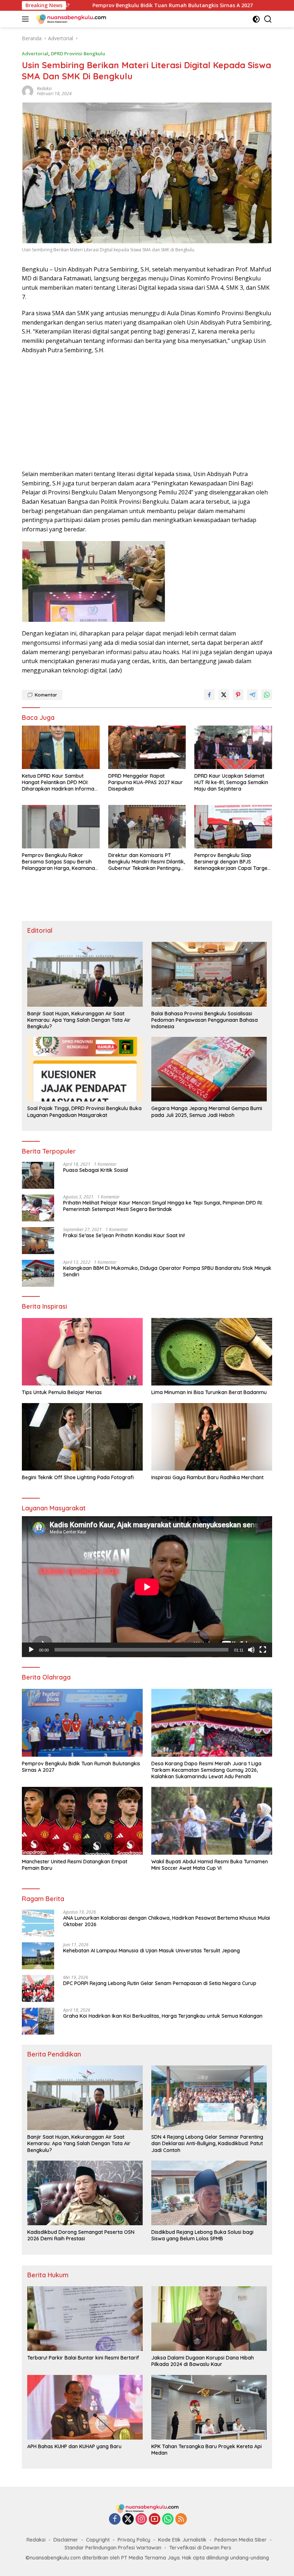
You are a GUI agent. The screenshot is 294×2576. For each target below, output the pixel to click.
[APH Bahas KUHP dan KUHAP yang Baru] (85, 2407)
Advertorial (35, 53)
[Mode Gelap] (256, 19)
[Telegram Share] (252, 695)
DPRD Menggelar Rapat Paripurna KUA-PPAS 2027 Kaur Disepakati (146, 782)
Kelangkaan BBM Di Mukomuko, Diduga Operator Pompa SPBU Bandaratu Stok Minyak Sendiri (167, 1271)
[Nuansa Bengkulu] (70, 19)
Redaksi (36, 2540)
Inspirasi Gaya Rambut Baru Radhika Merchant (207, 1477)
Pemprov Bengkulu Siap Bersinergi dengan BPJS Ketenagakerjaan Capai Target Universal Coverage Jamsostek (232, 862)
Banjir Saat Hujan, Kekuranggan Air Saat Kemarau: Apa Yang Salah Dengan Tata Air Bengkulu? (79, 1020)
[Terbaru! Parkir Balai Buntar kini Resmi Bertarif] (85, 2319)
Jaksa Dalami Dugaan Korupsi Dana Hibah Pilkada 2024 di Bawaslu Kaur (203, 2361)
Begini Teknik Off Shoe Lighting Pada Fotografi (78, 1477)
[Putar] (31, 1650)
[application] (147, 1587)
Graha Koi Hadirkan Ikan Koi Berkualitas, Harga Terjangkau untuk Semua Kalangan (163, 2016)
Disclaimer (66, 2540)
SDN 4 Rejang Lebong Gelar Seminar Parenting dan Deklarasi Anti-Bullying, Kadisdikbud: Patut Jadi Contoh (207, 2143)
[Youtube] (155, 2519)
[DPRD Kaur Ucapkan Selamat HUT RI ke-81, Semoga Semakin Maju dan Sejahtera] (233, 747)
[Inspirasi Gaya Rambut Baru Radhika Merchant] (212, 1437)
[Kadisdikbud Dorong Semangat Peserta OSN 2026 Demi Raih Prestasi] (85, 2193)
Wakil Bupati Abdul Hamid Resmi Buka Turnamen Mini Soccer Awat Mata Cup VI (210, 1865)
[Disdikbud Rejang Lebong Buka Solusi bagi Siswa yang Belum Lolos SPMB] (209, 2193)
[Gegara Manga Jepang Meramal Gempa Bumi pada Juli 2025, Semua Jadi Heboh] (209, 1069)
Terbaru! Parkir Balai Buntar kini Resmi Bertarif (83, 2358)
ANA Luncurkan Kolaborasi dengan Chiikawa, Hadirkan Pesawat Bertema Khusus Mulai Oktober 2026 (167, 1921)
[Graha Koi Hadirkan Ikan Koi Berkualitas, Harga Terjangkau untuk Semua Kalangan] (38, 2021)
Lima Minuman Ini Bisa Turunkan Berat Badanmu (209, 1392)
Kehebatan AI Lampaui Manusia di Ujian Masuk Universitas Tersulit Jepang (151, 1951)
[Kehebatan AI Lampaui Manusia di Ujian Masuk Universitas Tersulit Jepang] (38, 1956)
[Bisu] (251, 1650)
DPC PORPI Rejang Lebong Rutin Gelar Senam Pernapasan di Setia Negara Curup (160, 1983)
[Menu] (27, 19)
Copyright (98, 2540)
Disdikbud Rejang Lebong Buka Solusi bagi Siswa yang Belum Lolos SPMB (202, 2235)
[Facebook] (115, 2519)
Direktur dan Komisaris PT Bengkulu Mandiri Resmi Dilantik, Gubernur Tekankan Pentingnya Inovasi (147, 862)
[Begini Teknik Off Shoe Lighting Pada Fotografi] (82, 1437)
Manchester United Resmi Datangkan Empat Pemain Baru (75, 1865)
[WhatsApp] (168, 2519)
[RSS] (181, 2519)
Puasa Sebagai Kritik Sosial (96, 1170)
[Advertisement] (147, 412)
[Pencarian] (268, 19)
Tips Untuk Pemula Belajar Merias (62, 1392)
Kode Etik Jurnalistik (182, 2540)
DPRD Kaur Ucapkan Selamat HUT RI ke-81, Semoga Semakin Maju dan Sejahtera (231, 782)
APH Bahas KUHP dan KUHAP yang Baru (74, 2446)
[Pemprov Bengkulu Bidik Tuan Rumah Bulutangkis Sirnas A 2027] (82, 1723)
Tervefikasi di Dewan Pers (200, 2548)
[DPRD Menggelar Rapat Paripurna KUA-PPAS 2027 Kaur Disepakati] (147, 747)
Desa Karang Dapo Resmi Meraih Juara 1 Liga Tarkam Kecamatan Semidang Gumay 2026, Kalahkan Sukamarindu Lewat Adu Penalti (206, 1770)
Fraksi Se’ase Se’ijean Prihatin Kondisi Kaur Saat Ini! (124, 1235)
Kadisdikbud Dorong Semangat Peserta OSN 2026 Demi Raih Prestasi (81, 2235)
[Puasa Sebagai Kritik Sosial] (38, 1175)
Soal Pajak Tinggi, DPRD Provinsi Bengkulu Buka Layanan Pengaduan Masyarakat (84, 1112)
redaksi (44, 88)
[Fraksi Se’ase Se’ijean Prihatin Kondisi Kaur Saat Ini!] (38, 1241)
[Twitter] (128, 2519)
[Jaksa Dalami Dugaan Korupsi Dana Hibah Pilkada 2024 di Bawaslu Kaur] (209, 2319)
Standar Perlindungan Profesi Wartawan (113, 2548)
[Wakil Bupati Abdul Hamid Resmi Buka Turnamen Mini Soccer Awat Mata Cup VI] (212, 1821)
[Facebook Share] (209, 695)
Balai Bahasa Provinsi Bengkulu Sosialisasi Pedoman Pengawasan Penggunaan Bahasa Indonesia (205, 1020)
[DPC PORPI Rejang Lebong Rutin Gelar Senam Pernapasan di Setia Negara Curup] (38, 1988)
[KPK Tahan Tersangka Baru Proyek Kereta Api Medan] (209, 2407)
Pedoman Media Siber (241, 2540)
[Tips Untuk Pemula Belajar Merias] (82, 1352)
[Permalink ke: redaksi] (28, 91)
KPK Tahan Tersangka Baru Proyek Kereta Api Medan (207, 2450)
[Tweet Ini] (224, 695)
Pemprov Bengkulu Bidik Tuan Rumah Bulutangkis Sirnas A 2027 (81, 1767)
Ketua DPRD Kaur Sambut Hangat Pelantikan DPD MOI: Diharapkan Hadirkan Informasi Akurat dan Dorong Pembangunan (60, 782)
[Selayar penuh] (263, 1650)
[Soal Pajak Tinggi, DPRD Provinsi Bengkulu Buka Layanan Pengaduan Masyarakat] (85, 1069)
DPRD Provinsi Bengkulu (78, 53)
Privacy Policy (134, 2540)
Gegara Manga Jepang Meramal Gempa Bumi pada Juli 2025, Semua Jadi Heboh (207, 1112)
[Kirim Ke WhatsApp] (267, 695)
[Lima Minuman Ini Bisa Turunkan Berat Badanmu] (212, 1352)
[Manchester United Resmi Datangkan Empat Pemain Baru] (82, 1821)
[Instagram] (141, 2519)
